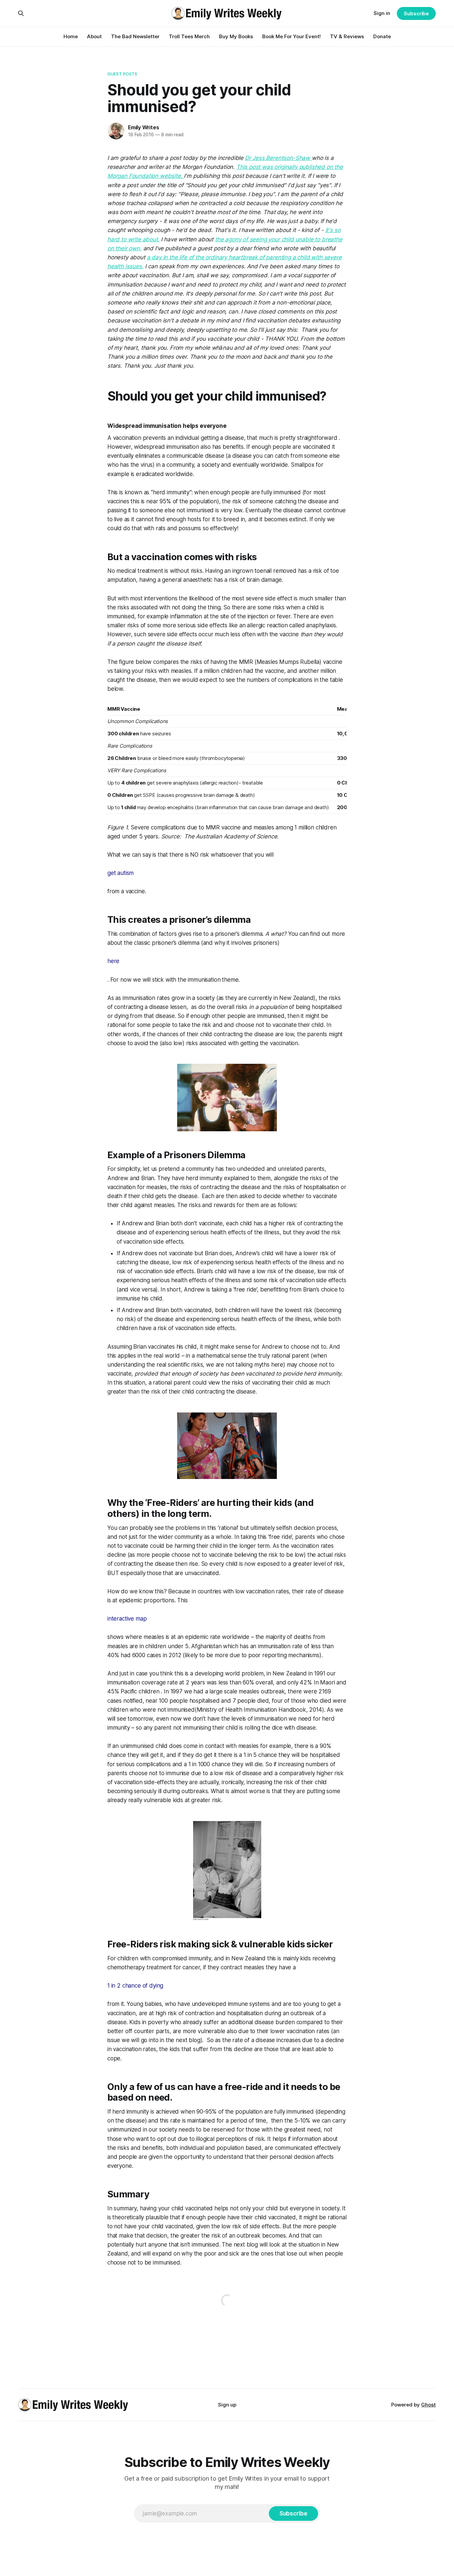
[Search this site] (21, 13)
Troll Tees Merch (189, 36)
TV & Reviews (347, 36)
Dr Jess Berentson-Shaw (278, 158)
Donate (382, 36)
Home (71, 36)
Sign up (227, 2405)
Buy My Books (236, 36)
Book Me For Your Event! (291, 36)
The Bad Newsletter (135, 36)
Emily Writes (144, 127)
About (94, 36)
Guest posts (122, 74)
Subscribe (416, 13)
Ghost (428, 2405)
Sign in (382, 13)
